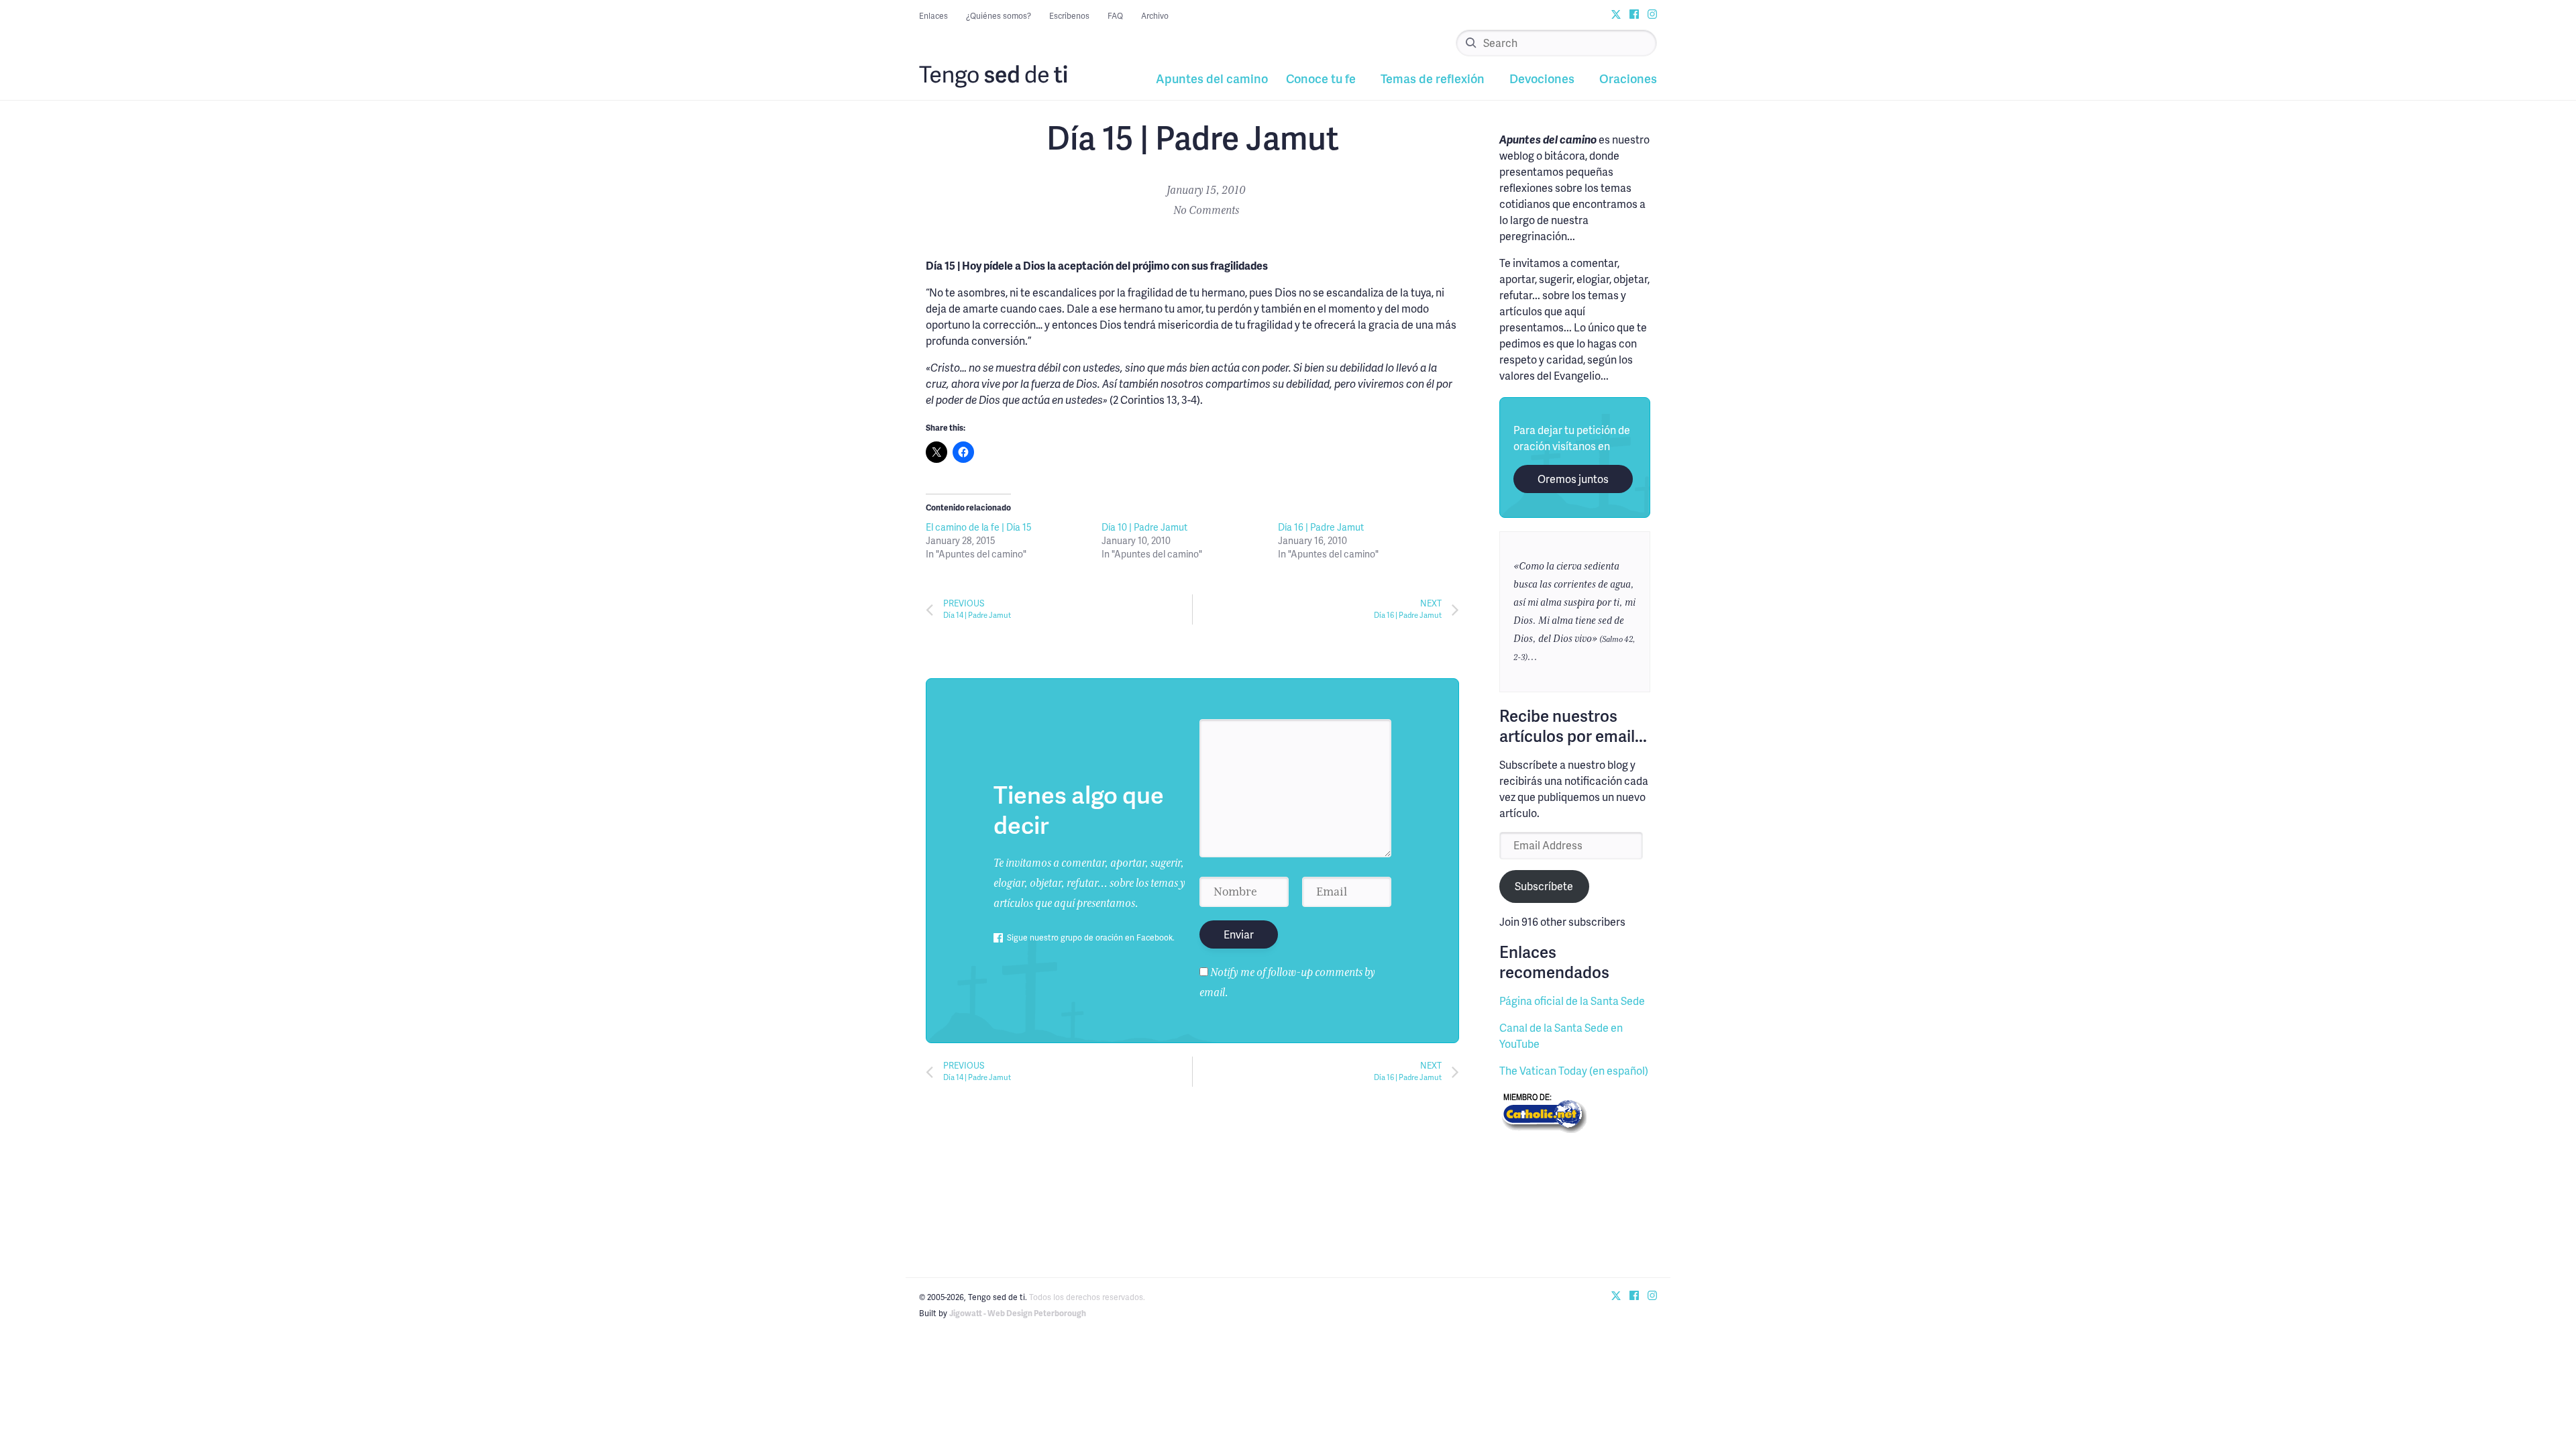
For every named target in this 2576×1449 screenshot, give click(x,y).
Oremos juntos (1573, 479)
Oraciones (1628, 78)
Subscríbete (1544, 886)
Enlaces (933, 16)
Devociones (1542, 78)
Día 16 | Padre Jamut (1321, 527)
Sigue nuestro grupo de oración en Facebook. (1091, 937)
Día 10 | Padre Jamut (1144, 527)
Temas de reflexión (1433, 78)
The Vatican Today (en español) (1574, 1070)
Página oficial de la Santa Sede (1572, 1001)
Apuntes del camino (1212, 78)
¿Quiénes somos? (999, 16)
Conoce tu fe (1321, 78)
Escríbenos (1069, 16)
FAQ (1115, 16)
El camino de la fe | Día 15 (979, 527)
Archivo (1155, 16)
